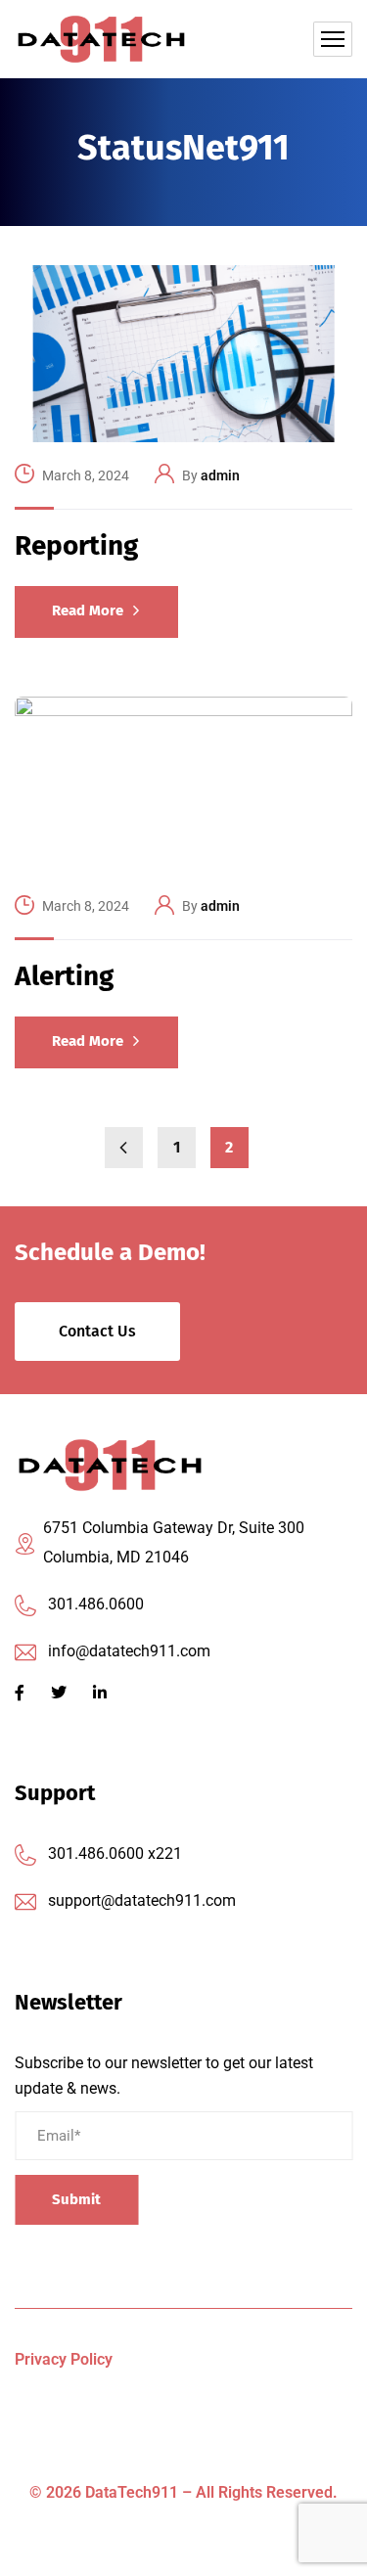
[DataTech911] (101, 39)
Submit (76, 2199)
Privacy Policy (64, 2359)
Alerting (64, 976)
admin (220, 475)
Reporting (76, 545)
